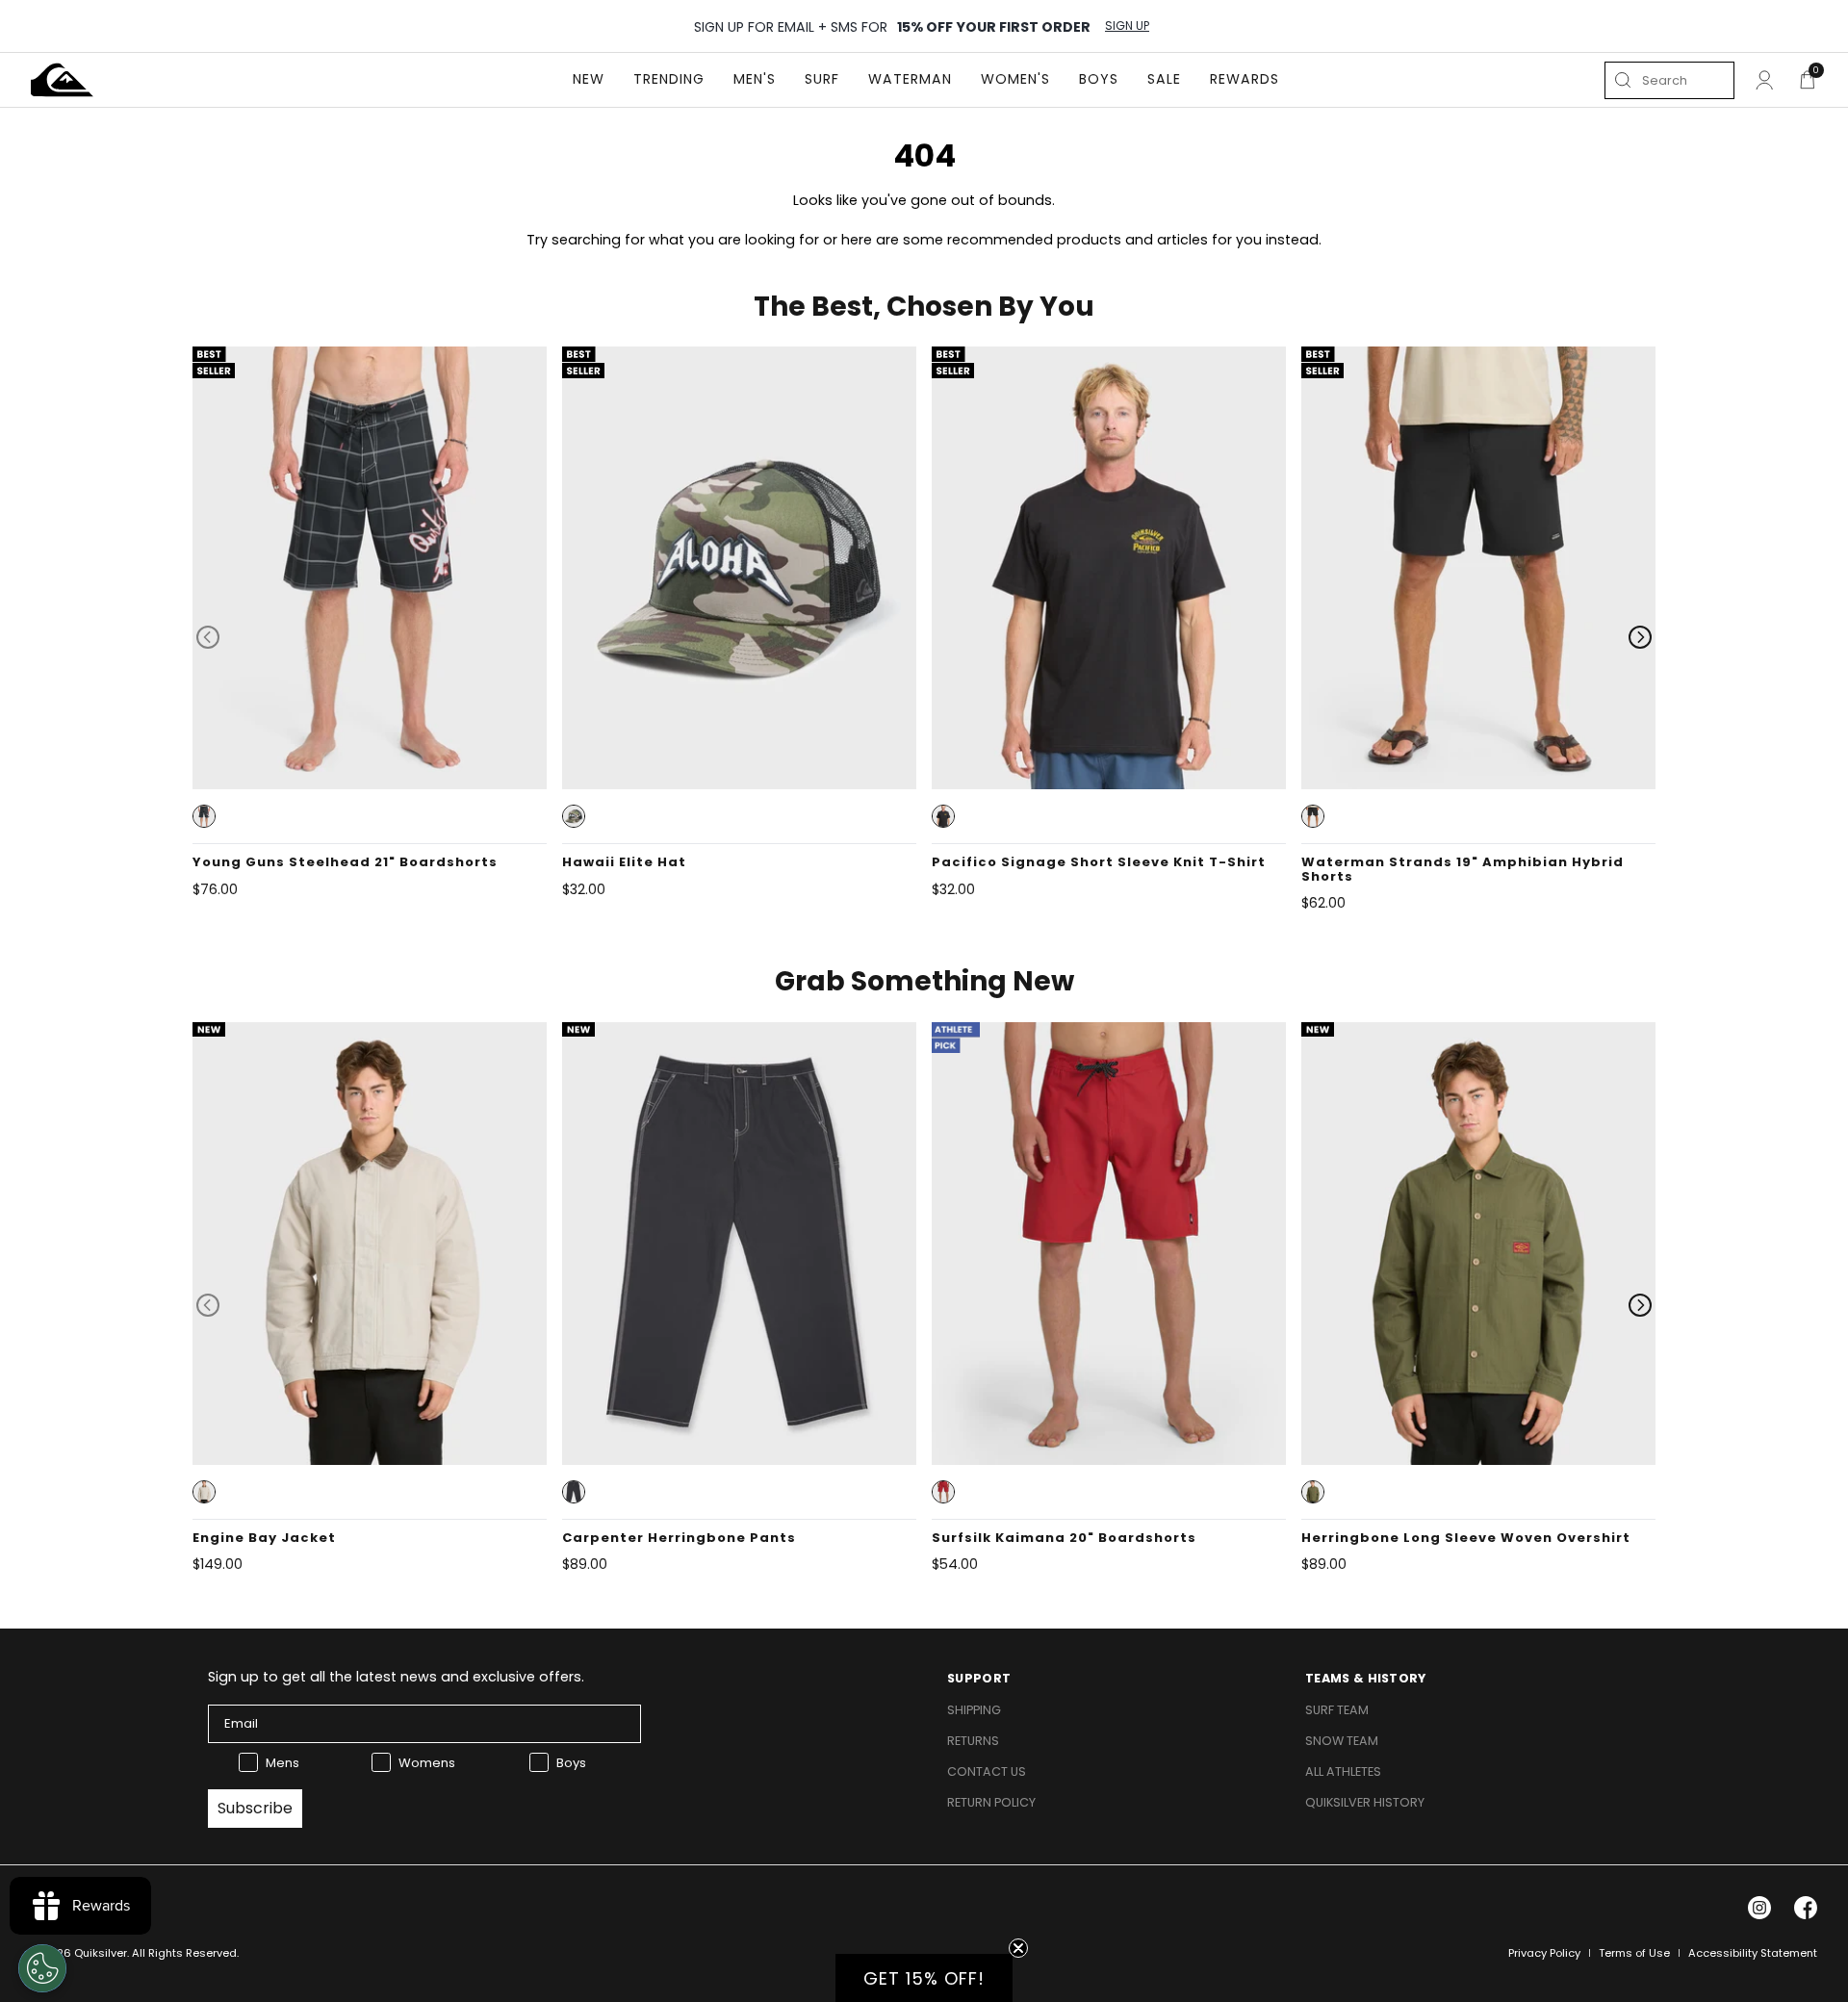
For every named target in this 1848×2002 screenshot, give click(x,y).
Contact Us (987, 1771)
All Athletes (1343, 1771)
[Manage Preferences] (42, 1968)
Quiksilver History (1365, 1802)
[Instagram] (1759, 1908)
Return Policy (991, 1802)
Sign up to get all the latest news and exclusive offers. (396, 1677)
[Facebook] (1806, 1908)
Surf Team (1337, 1710)
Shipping (974, 1710)
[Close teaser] (1018, 1948)
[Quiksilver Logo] (62, 80)
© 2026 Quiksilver (79, 1953)
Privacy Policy (1544, 1953)
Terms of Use (1634, 1953)
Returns (973, 1741)
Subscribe (255, 1808)
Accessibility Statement (1753, 1953)
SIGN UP (1127, 26)
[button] (204, 816)
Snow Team (1342, 1741)
